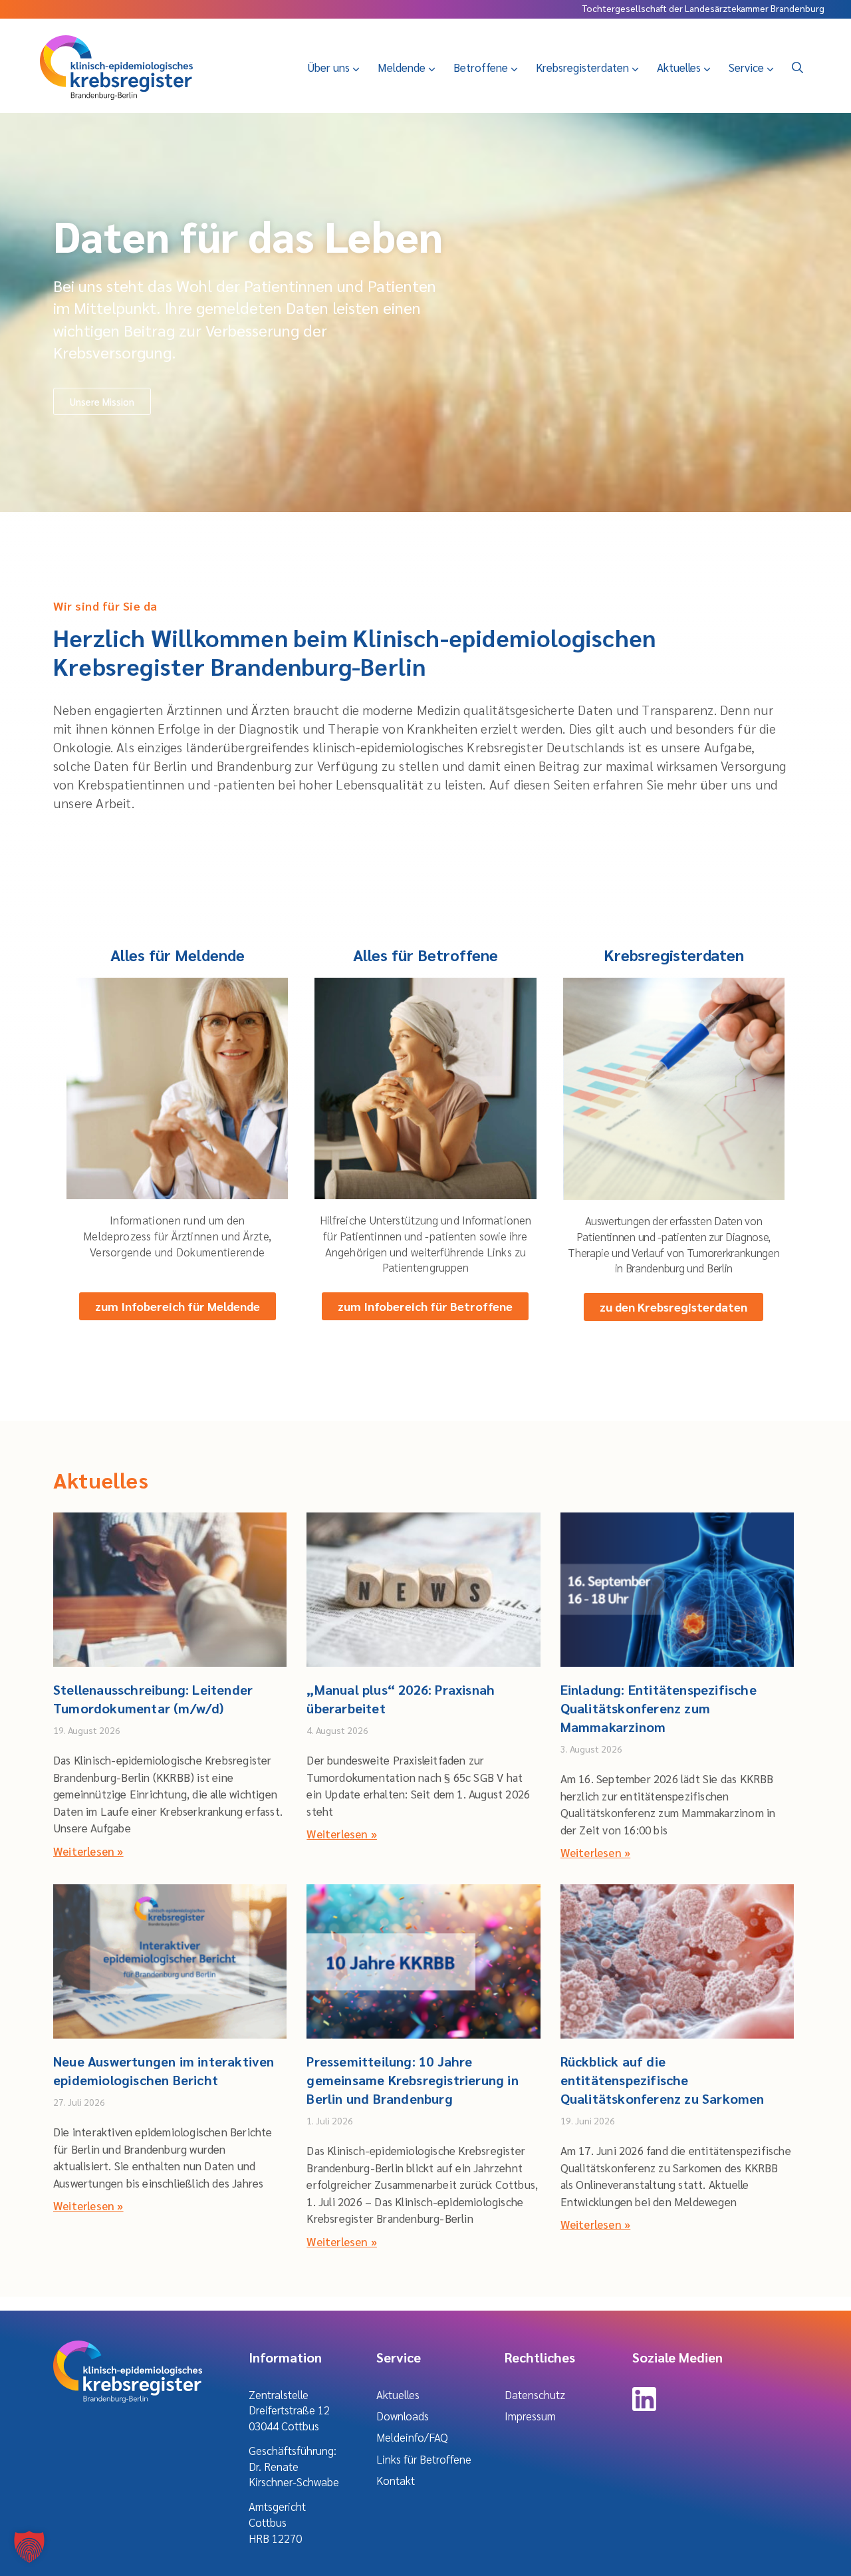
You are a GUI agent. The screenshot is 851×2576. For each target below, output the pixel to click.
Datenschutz (535, 2394)
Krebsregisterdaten (582, 67)
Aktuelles (679, 67)
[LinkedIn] (644, 2406)
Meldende (402, 67)
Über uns (328, 67)
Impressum (530, 2416)
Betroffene (481, 67)
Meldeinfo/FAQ (412, 2437)
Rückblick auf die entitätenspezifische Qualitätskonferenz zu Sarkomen (663, 2080)
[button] (29, 2547)
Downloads (403, 2416)
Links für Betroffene (424, 2459)
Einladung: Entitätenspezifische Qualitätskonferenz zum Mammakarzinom (659, 1708)
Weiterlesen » (88, 1851)
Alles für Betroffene (425, 954)
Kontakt (396, 2480)
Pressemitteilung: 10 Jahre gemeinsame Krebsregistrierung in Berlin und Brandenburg (412, 2080)
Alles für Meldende (178, 954)
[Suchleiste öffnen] (797, 67)
